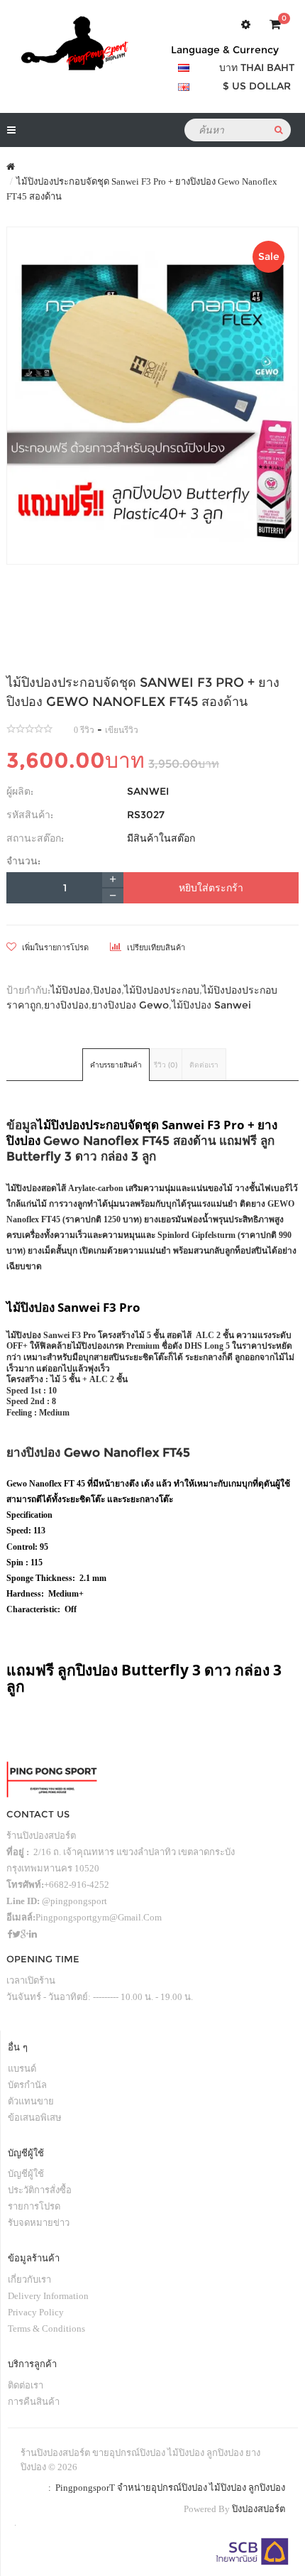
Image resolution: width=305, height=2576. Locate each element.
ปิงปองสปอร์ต (259, 2509)
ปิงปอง (107, 990)
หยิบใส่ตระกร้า (211, 888)
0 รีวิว (84, 730)
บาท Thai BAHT (257, 67)
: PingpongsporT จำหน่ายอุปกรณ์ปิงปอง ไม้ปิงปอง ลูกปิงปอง (165, 2488)
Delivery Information (48, 2296)
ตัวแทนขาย (31, 2101)
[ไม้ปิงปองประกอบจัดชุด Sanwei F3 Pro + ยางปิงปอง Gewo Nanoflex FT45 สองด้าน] (152, 396)
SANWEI (148, 791)
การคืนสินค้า (34, 2402)
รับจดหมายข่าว (39, 2223)
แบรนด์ (22, 2069)
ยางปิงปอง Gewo (130, 1005)
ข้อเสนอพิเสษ (35, 2118)
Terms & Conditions (46, 2328)
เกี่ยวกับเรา (29, 2279)
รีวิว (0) (166, 1065)
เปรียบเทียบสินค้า (155, 947)
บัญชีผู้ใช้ (26, 2174)
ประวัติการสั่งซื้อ (40, 2190)
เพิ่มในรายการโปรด (54, 947)
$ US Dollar (257, 86)
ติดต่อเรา (204, 1065)
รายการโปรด (34, 2206)
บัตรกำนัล (27, 2085)
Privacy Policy (36, 2312)
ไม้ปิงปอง (70, 990)
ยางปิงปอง (66, 1005)
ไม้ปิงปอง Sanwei (211, 1005)
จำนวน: (23, 861)
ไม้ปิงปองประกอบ (162, 990)
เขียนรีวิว (122, 730)
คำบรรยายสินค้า (116, 1065)
